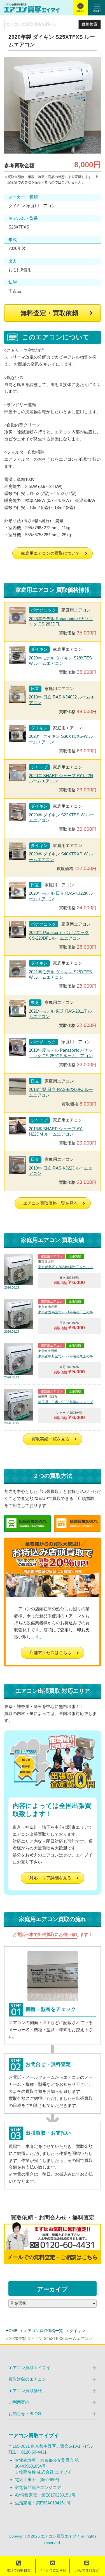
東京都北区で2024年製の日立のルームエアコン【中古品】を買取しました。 (68, 1267)
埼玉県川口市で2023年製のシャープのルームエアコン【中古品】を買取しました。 (68, 1402)
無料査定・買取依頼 (49, 313)
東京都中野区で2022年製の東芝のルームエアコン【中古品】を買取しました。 (68, 1356)
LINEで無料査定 (87, 2570)
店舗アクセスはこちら (50, 1653)
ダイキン (77, 2331)
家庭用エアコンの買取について (50, 553)
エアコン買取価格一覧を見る (51, 1203)
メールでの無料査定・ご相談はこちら (53, 2257)
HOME (11, 2331)
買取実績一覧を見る (51, 1439)
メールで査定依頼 (53, 2570)
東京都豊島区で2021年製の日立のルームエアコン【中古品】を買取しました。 (68, 1312)
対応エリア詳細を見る (50, 1878)
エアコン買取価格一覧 (43, 2331)
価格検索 (90, 24)
